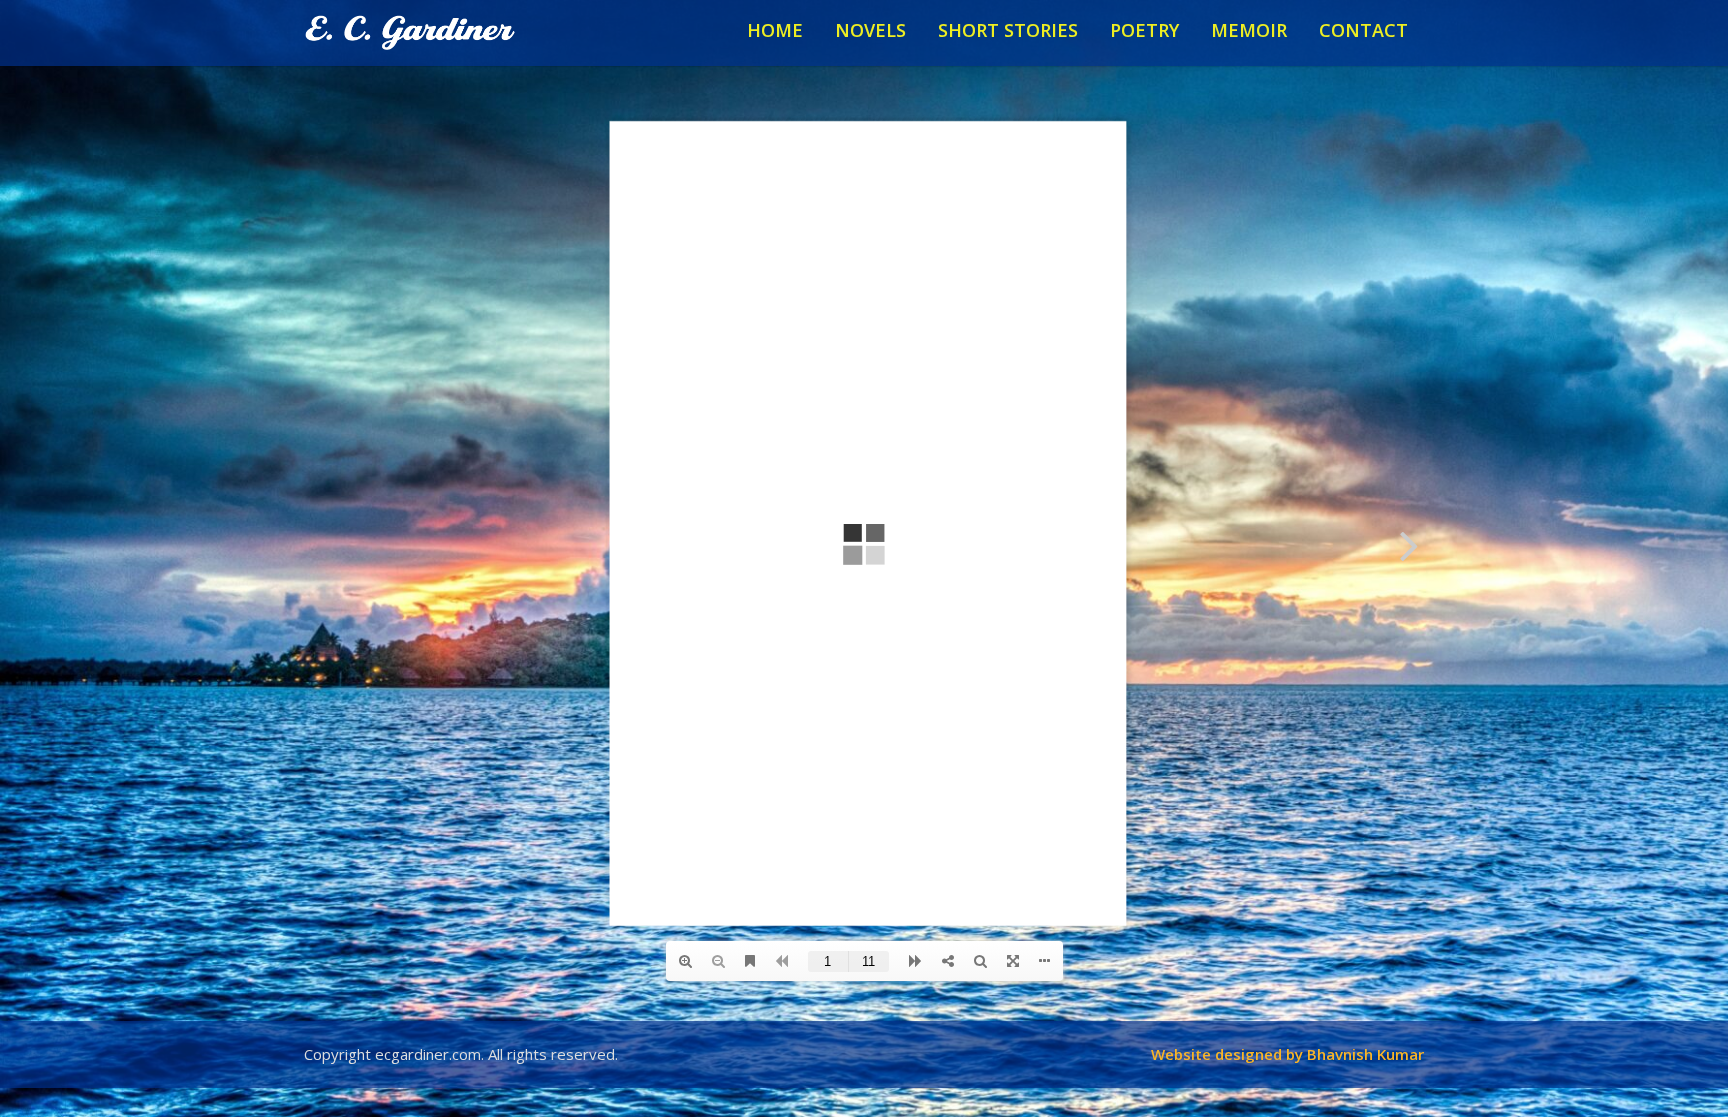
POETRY (1144, 30)
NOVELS (870, 30)
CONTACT (1363, 30)
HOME (775, 30)
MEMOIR (1249, 30)
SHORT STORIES (1008, 30)
